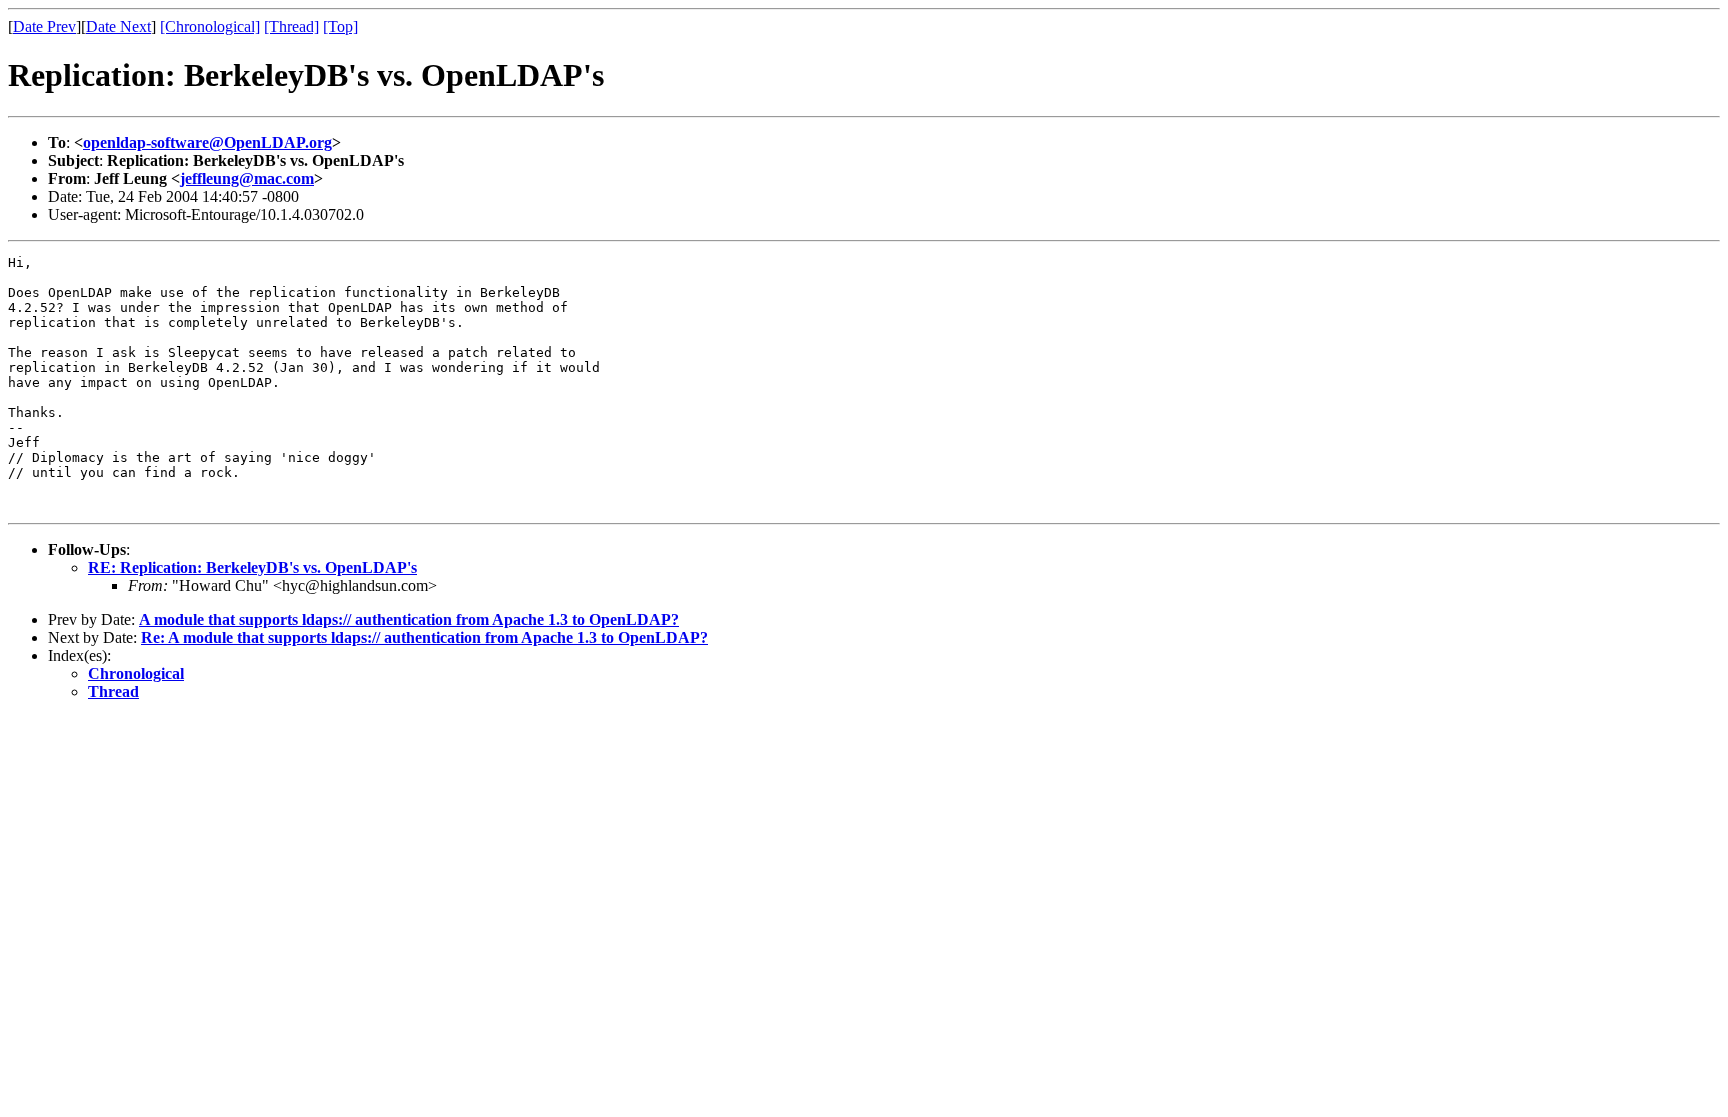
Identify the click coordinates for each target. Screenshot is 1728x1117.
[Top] (340, 26)
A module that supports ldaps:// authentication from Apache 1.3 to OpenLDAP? (409, 619)
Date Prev (44, 26)
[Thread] (291, 26)
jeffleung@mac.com (247, 178)
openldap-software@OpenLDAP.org (207, 142)
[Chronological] (210, 26)
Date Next (118, 26)
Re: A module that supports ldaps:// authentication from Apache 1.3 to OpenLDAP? (424, 637)
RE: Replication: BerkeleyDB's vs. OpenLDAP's (252, 567)
